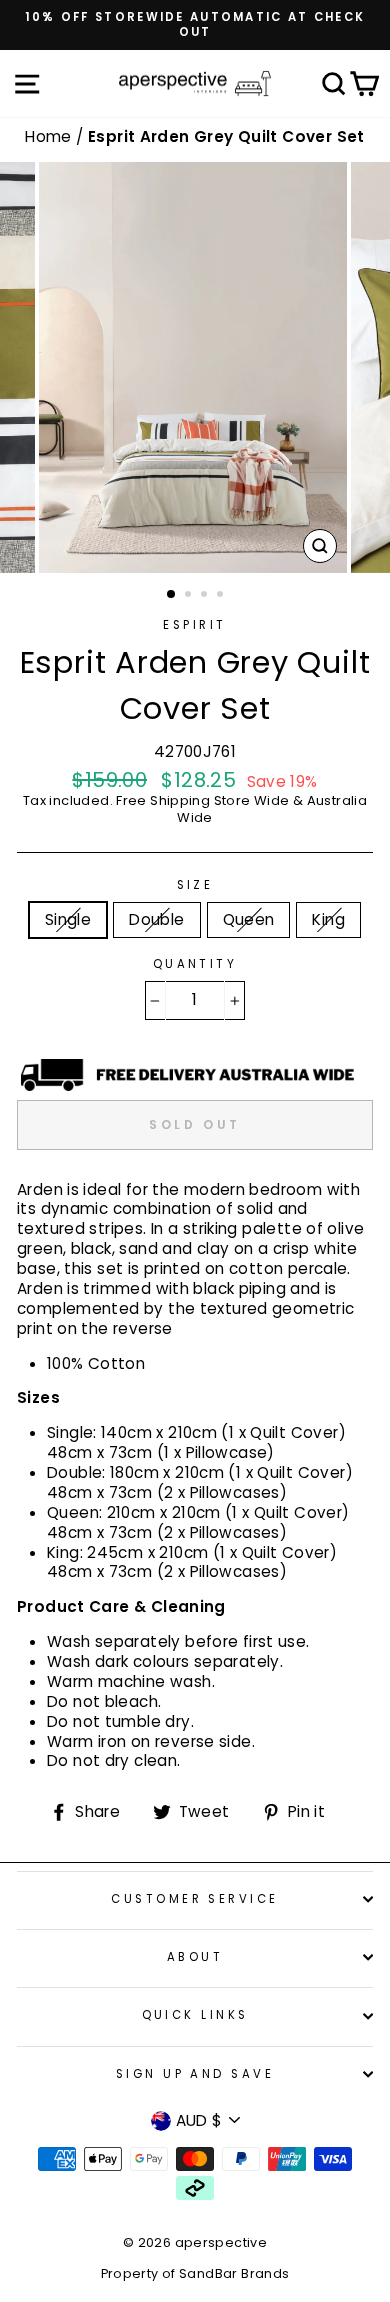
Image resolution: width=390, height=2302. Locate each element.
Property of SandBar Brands (195, 2273)
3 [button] (206, 596)
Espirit (194, 625)
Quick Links (195, 2015)
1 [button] (172, 595)
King (328, 919)
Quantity (195, 964)
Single (68, 919)
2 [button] (190, 596)
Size (195, 885)
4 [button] (222, 596)
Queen (249, 919)
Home (50, 136)
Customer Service (194, 1899)
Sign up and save (195, 2074)
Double (156, 919)
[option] (195, 25)
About (195, 1957)
